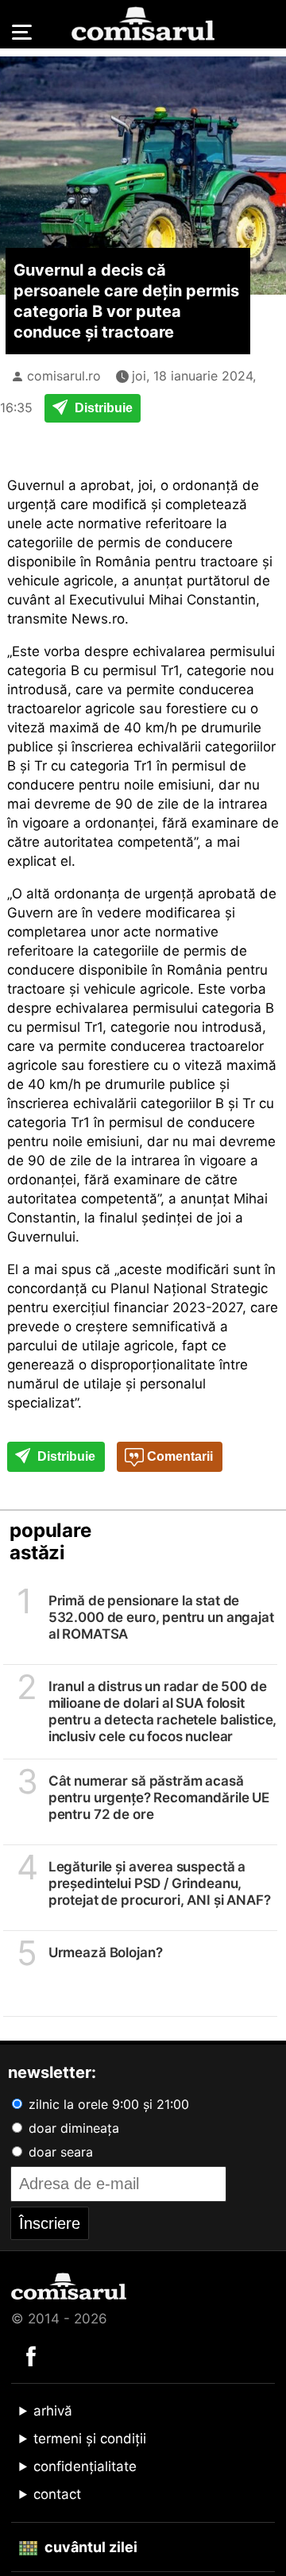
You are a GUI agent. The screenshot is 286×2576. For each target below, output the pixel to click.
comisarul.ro (64, 376)
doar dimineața (72, 2128)
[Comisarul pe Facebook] (31, 2355)
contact (57, 2494)
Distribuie (102, 408)
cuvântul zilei (89, 2547)
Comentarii (178, 1456)
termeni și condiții (90, 2439)
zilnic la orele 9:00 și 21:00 (107, 2104)
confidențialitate (85, 2466)
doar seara (59, 2152)
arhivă (53, 2411)
